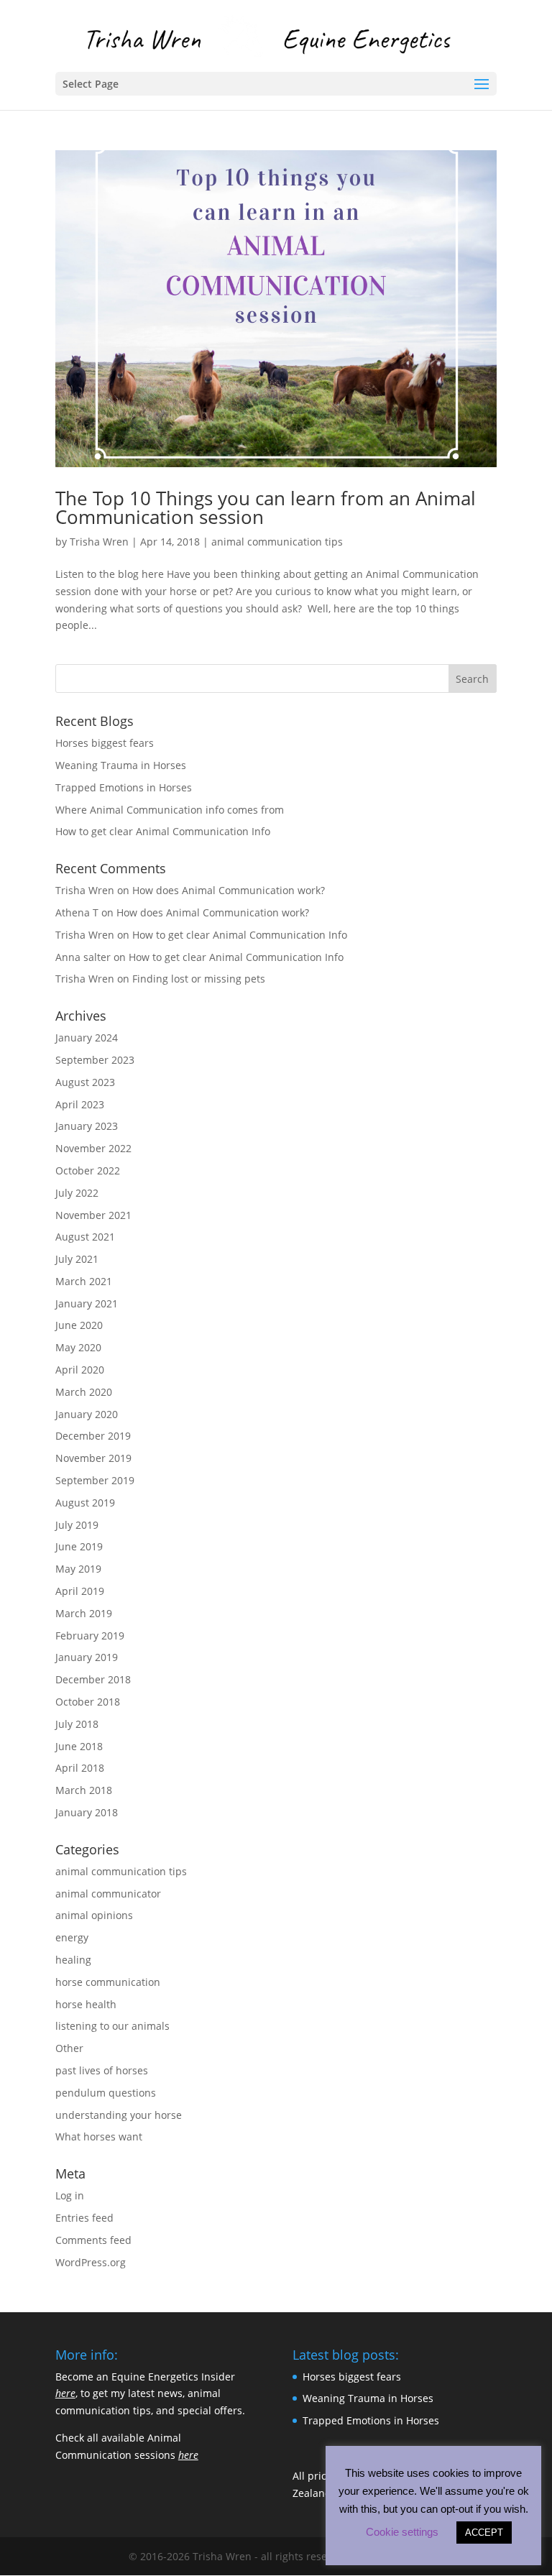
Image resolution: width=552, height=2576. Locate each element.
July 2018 (77, 1724)
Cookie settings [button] (402, 2532)
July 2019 (77, 1525)
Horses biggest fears (105, 743)
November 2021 (93, 1215)
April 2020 (80, 1370)
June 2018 (79, 1746)
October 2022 (88, 1170)
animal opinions (94, 1915)
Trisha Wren (99, 542)
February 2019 (90, 1636)
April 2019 (80, 1591)
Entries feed (84, 2218)
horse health (86, 2004)
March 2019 (84, 1613)
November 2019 (93, 1458)
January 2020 (87, 1414)
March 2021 (84, 1281)
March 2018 (84, 1790)
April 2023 (80, 1104)
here (65, 2393)
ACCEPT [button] (484, 2533)
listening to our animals (112, 2026)
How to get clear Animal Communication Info (163, 831)
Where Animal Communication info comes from (170, 810)
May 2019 (78, 1569)
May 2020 (78, 1347)
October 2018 (88, 1702)
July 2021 (77, 1259)
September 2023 (95, 1060)
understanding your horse (119, 2115)
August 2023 (85, 1082)
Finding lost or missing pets (199, 979)
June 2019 (79, 1546)
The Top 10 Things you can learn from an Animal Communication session (266, 507)
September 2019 (95, 1480)
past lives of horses (102, 2070)
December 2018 (93, 1679)
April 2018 (80, 1768)
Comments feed (93, 2240)
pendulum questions (106, 2093)
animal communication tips (277, 542)
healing (73, 1960)
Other (69, 2048)
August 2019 (85, 1503)
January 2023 (87, 1126)
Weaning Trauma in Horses (121, 765)
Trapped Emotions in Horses (124, 787)
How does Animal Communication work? (229, 890)
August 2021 (85, 1237)
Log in (70, 2195)
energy (72, 1937)
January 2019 (87, 1657)
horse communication (108, 1982)
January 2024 (87, 1038)
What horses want (99, 2136)
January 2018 (87, 1812)
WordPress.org (91, 2262)
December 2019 (93, 1436)
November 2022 (93, 1148)
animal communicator (108, 1894)
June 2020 (79, 1325)
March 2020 (84, 1392)
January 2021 (87, 1303)
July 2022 (77, 1193)
